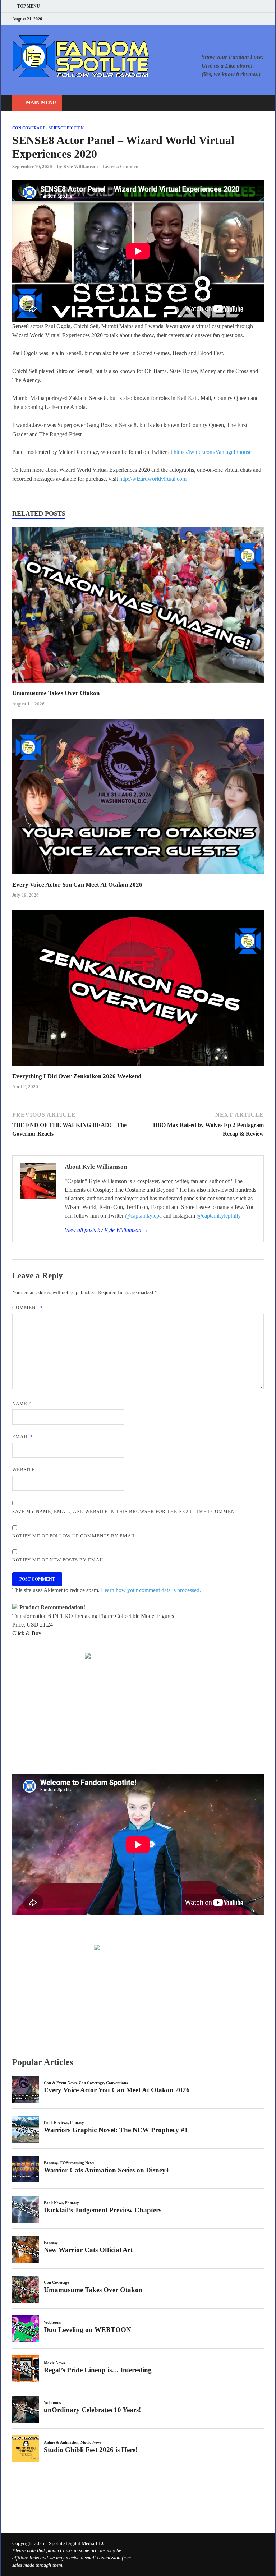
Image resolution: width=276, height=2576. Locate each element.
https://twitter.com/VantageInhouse (213, 452)
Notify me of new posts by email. (59, 1560)
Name (22, 1404)
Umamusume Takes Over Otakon (56, 693)
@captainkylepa (143, 1216)
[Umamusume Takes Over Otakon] (138, 685)
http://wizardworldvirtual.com (153, 479)
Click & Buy (27, 1633)
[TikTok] (262, 19)
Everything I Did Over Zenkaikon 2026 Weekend (77, 1076)
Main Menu (41, 103)
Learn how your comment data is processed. (151, 1590)
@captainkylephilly (218, 1216)
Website (24, 1470)
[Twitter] (235, 19)
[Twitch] (253, 19)
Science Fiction (66, 128)
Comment (28, 1308)
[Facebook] (226, 19)
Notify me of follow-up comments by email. (75, 1536)
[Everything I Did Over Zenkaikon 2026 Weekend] (138, 1068)
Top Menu (29, 6)
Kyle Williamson (80, 167)
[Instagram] (244, 19)
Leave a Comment (121, 167)
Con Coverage (29, 128)
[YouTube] (217, 19)
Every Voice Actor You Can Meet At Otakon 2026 (77, 885)
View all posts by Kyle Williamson (107, 1230)
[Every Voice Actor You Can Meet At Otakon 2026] (138, 876)
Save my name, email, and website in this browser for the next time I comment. (126, 1511)
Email (23, 1437)
